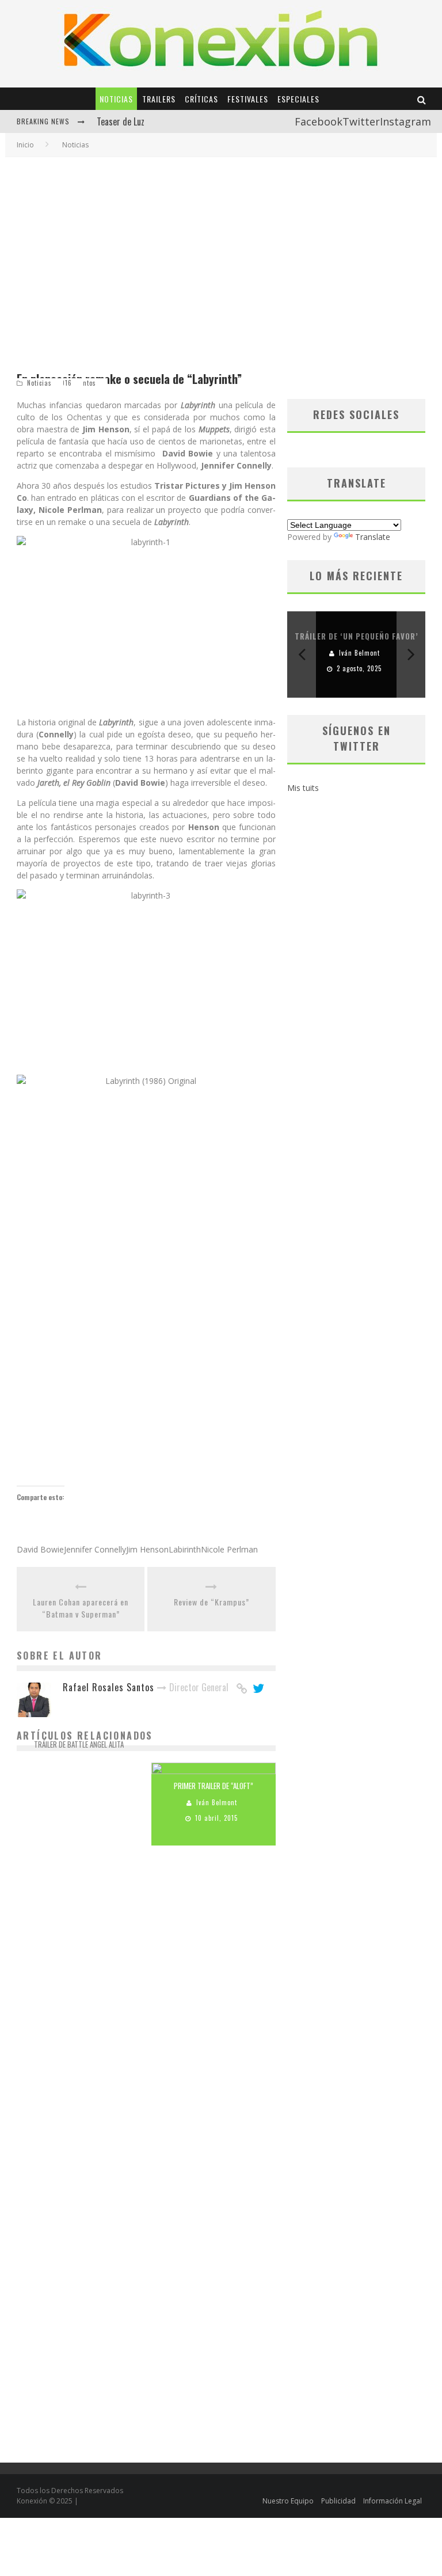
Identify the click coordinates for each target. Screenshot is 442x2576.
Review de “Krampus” (212, 1602)
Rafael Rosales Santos (82, 1761)
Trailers (159, 99)
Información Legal (393, 2501)
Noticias (116, 99)
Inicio (25, 145)
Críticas (201, 99)
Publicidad (338, 2501)
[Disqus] (146, 2018)
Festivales (248, 99)
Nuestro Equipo (288, 2501)
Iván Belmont (217, 1803)
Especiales (298, 99)
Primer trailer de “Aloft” (214, 1786)
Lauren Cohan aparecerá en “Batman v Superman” (81, 1608)
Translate (373, 537)
